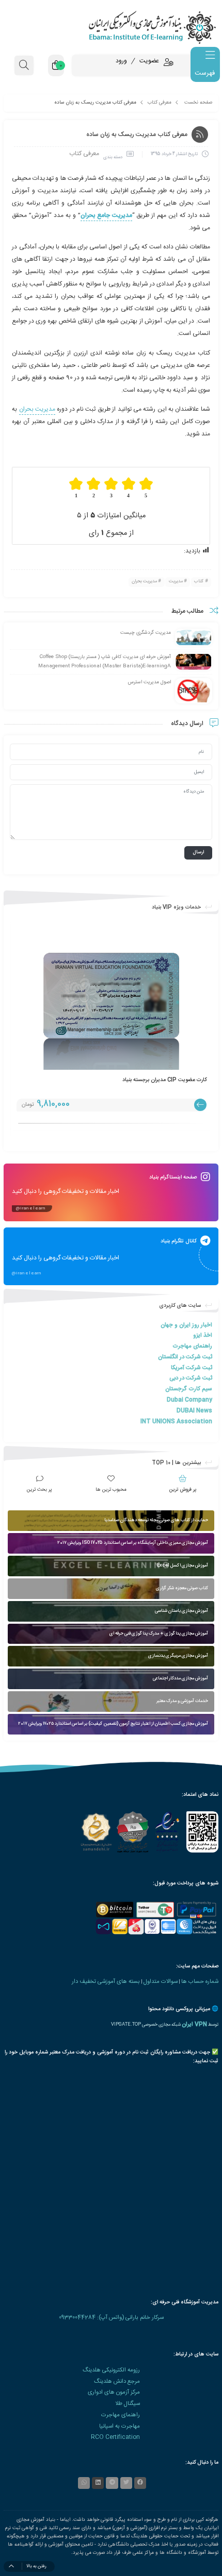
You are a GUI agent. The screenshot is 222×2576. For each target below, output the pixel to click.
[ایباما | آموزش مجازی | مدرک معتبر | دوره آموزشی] (111, 27)
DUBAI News (194, 1411)
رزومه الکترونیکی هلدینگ (111, 2370)
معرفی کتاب (160, 103)
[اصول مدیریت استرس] (194, 691)
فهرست (205, 73)
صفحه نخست (198, 103)
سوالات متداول (161, 1982)
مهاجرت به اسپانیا (120, 2426)
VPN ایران (194, 2024)
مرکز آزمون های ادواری (114, 2392)
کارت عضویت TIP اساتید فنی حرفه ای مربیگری (150, 1080)
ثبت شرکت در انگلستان (185, 1357)
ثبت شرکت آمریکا (192, 1368)
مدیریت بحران (37, 409)
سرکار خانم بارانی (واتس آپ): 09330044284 (111, 2318)
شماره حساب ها (200, 1982)
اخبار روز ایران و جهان (186, 1325)
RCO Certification (115, 2437)
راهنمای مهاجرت (192, 1346)
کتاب (199, 581)
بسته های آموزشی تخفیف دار (106, 1982)
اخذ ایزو (203, 1335)
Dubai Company (189, 1400)
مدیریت (176, 581)
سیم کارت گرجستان (189, 1389)
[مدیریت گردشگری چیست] (194, 638)
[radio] (146, 488)
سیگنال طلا (128, 2404)
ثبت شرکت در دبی (191, 1378)
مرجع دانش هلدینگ (117, 2381)
